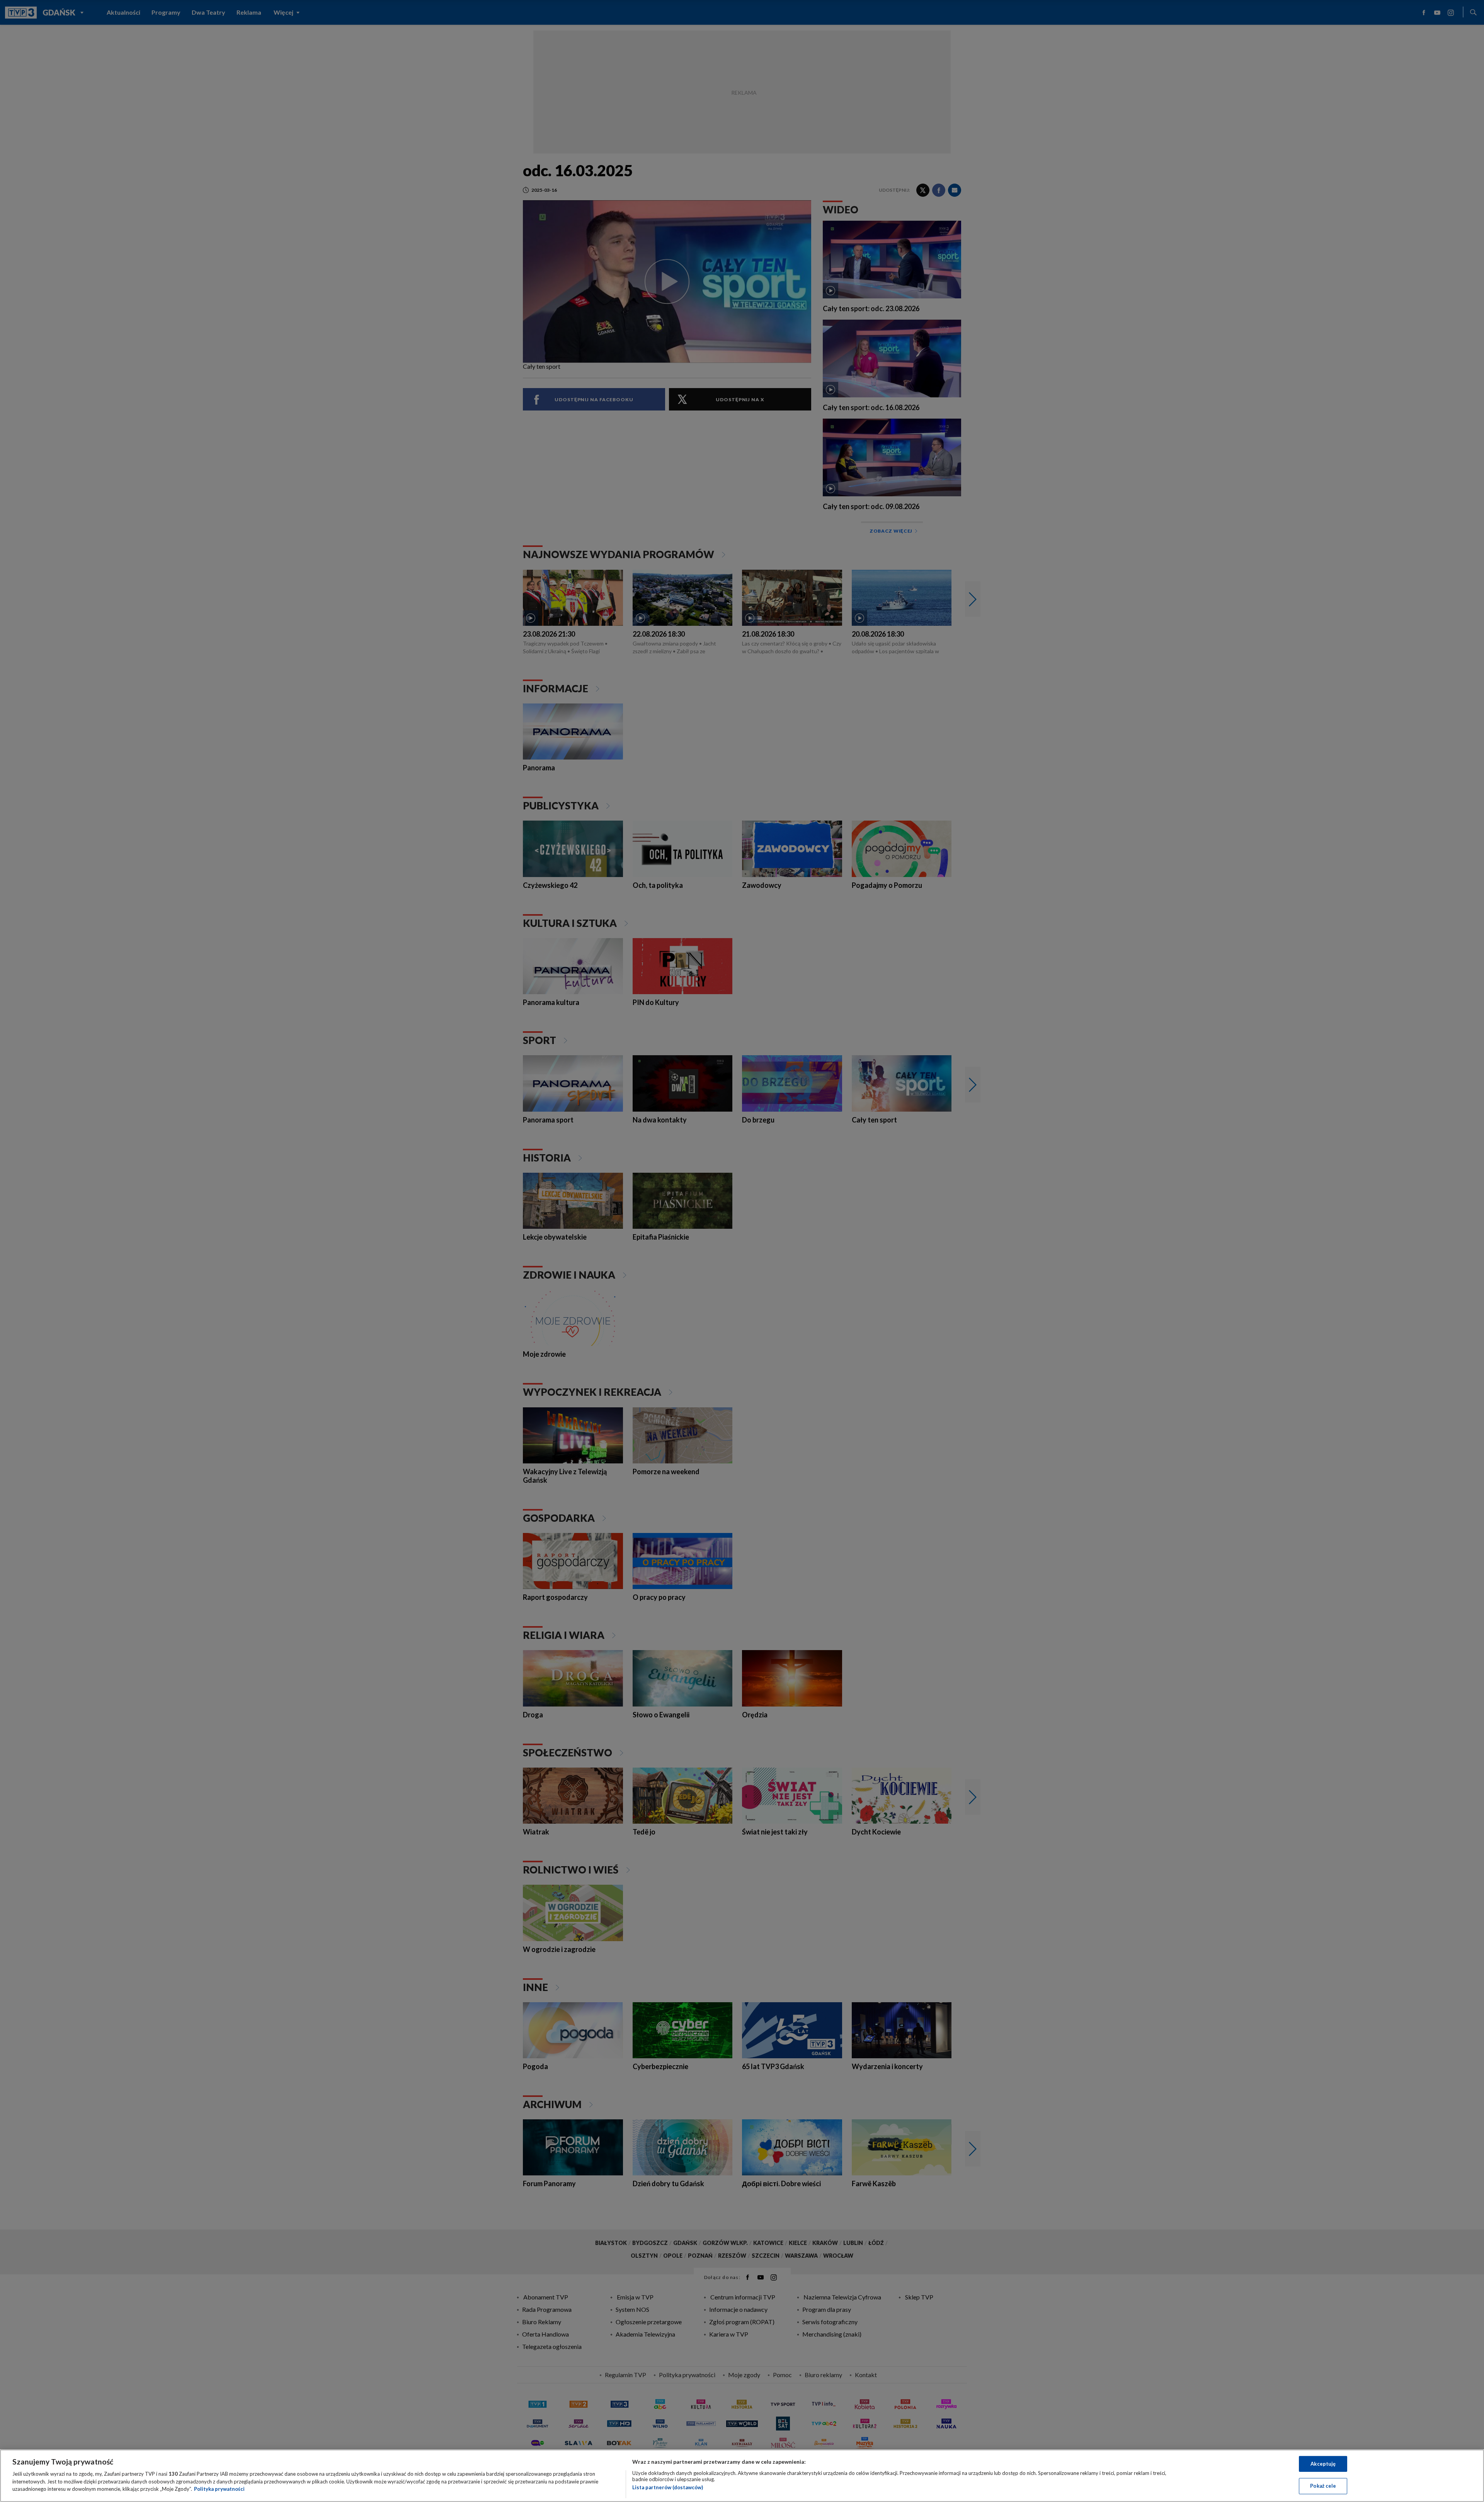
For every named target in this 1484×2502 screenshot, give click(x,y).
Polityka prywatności (219, 2489)
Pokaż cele (1323, 2486)
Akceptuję (1323, 2464)
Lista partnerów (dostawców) (668, 2487)
